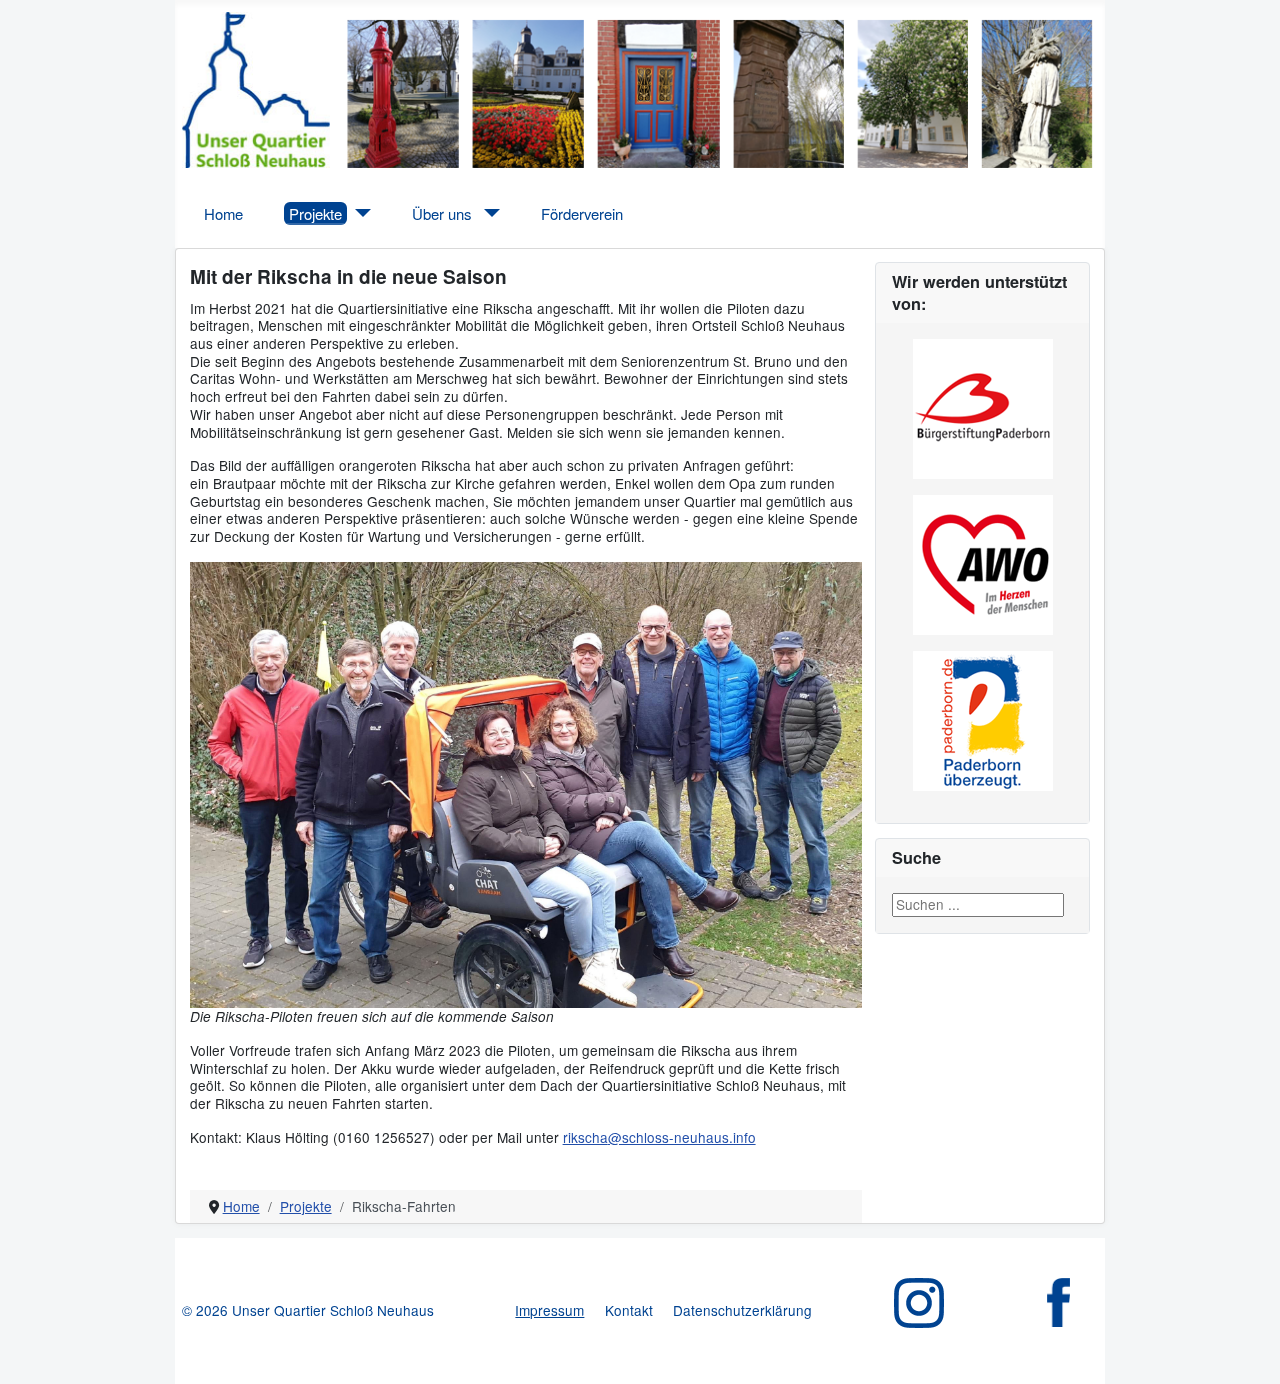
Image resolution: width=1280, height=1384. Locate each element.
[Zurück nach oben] (1247, 1351)
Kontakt (629, 1310)
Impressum (549, 1310)
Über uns (441, 213)
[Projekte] (359, 213)
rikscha (585, 1137)
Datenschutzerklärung (742, 1310)
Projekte (315, 213)
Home (223, 213)
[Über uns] (488, 213)
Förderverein (582, 213)
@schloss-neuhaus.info (682, 1137)
